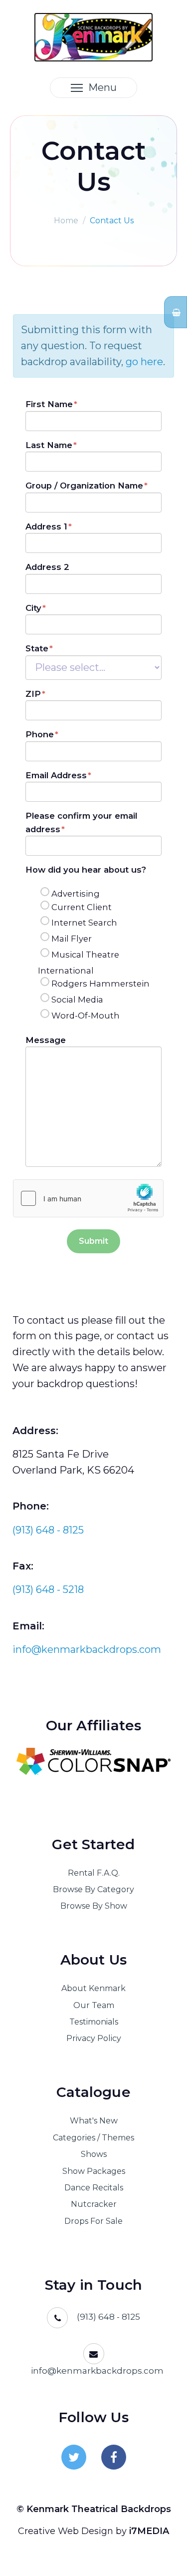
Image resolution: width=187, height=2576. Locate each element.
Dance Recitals (94, 2188)
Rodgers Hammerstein (100, 984)
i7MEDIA (149, 2531)
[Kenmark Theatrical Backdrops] (93, 36)
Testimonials (94, 2022)
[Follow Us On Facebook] (114, 2457)
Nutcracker (94, 2204)
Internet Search (84, 923)
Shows (94, 2154)
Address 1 (46, 526)
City (33, 608)
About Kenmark (93, 1988)
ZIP (33, 694)
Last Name (49, 445)
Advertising (76, 894)
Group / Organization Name (84, 486)
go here (144, 362)
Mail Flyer (72, 939)
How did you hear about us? (86, 870)
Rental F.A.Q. (94, 1873)
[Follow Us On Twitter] (74, 2457)
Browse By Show (94, 1906)
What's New (94, 2121)
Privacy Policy (94, 2038)
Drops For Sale (93, 2221)
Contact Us (112, 221)
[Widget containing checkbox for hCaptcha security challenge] (88, 1198)
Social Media (77, 1000)
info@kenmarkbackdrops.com (87, 1649)
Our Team (94, 2005)
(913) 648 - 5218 (48, 1589)
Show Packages (94, 2171)
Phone (40, 734)
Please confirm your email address (81, 822)
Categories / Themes (93, 2138)
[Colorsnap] (93, 1761)
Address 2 (47, 567)
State (37, 648)
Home (66, 221)
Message (46, 1040)
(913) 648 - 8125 (48, 1530)
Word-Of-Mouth (86, 1016)
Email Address (56, 775)
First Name (49, 404)
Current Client (82, 907)
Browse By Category (93, 1889)
